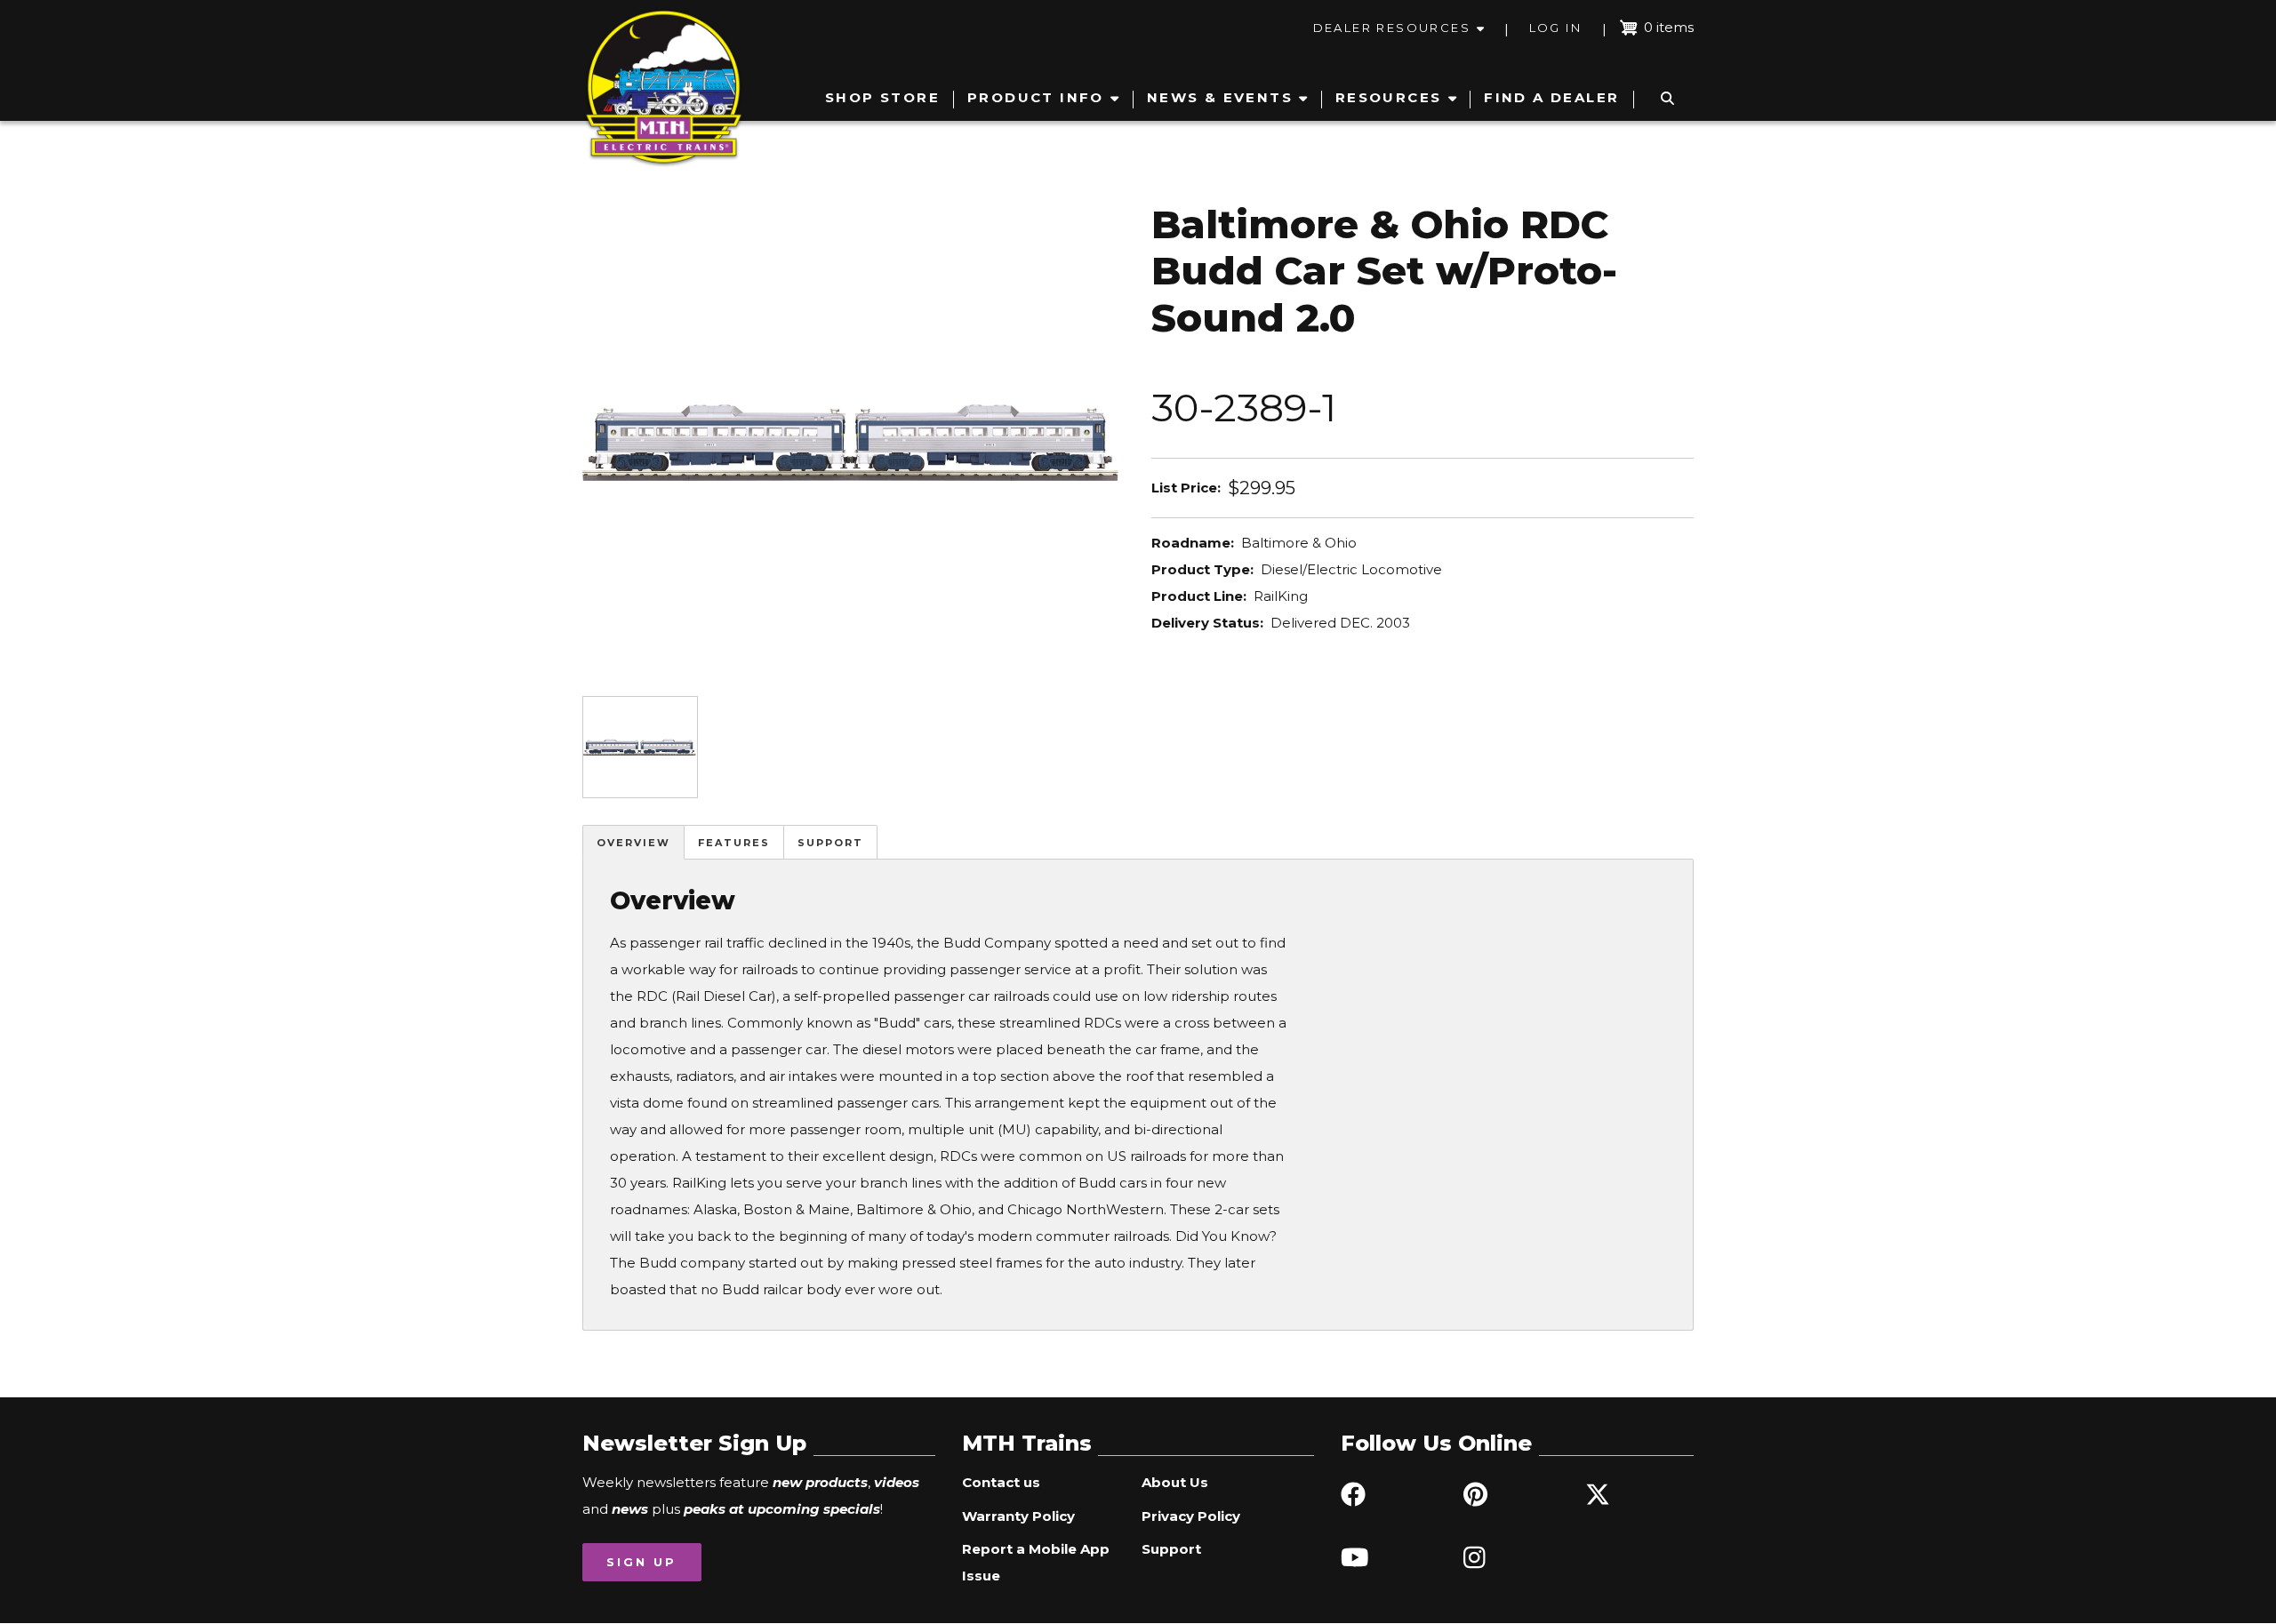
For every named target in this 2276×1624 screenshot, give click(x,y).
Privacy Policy (1191, 1516)
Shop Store (882, 97)
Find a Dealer (1551, 97)
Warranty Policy (1018, 1516)
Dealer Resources (1392, 28)
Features (734, 843)
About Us (1175, 1482)
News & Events (1220, 97)
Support (830, 843)
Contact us (1001, 1482)
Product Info (1036, 97)
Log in (1555, 28)
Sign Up (641, 1562)
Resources (1389, 97)
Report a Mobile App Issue (1036, 1562)
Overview (633, 843)
